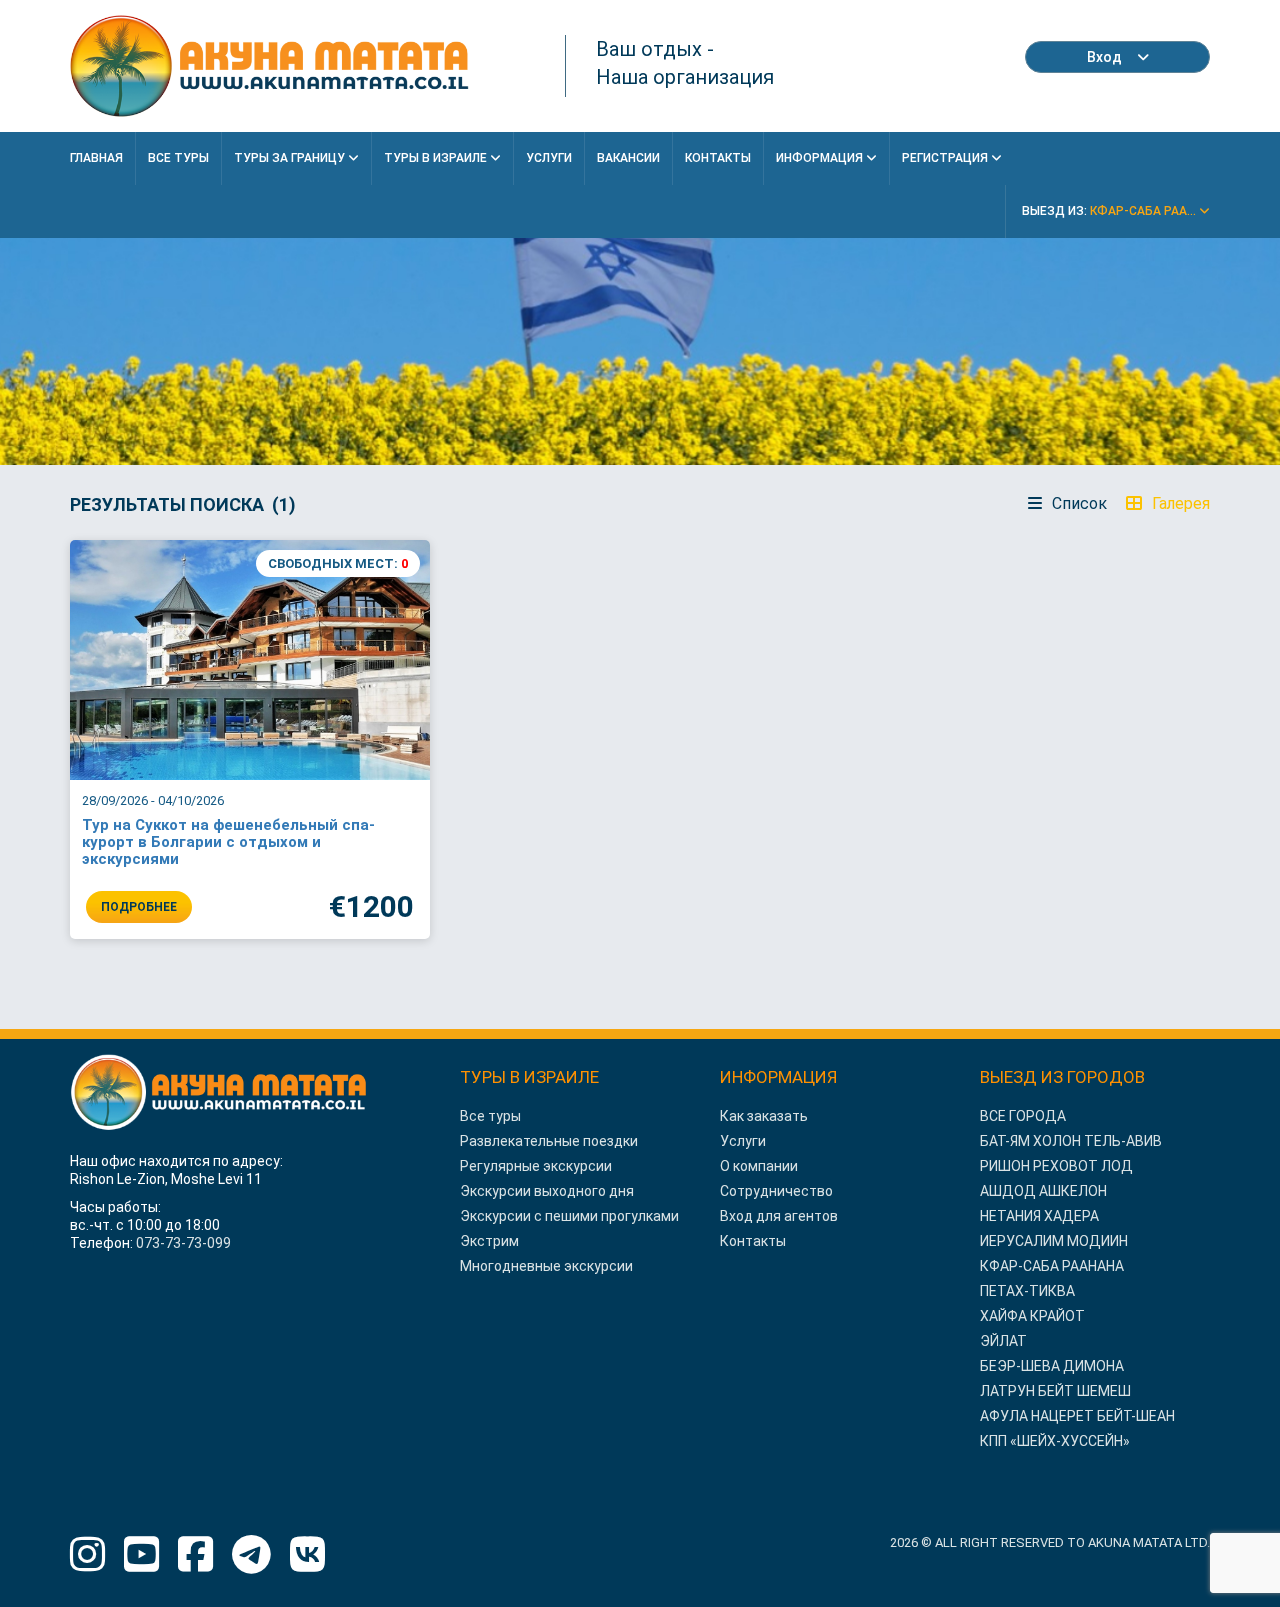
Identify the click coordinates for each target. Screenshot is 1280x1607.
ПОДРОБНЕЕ (139, 907)
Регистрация (946, 158)
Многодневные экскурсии (546, 1266)
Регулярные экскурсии (536, 1166)
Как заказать (764, 1116)
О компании (759, 1166)
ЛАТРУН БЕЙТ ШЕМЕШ (1055, 1391)
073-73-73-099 (183, 1243)
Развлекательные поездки (549, 1141)
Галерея (1179, 503)
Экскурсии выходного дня (547, 1191)
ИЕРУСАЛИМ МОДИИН (1054, 1241)
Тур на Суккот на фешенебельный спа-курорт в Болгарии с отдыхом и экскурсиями (228, 842)
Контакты (718, 158)
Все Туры (178, 158)
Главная (96, 158)
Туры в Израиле (437, 158)
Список (1077, 503)
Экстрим (489, 1241)
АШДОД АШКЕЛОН (1043, 1191)
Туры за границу (291, 158)
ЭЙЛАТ (1003, 1341)
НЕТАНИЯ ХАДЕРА (1039, 1216)
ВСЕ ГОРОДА (1023, 1116)
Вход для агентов (779, 1216)
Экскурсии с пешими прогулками (569, 1216)
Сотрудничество (776, 1191)
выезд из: (1110, 211)
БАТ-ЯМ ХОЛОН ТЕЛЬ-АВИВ (1071, 1141)
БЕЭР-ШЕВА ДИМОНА (1052, 1366)
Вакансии (628, 158)
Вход (1104, 57)
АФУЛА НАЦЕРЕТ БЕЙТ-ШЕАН (1077, 1416)
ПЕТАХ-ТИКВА (1027, 1291)
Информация (821, 158)
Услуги (549, 158)
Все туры (490, 1116)
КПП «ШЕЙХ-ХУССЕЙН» (1055, 1441)
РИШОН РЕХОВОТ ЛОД (1056, 1166)
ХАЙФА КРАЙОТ (1032, 1316)
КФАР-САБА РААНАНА (1052, 1266)
